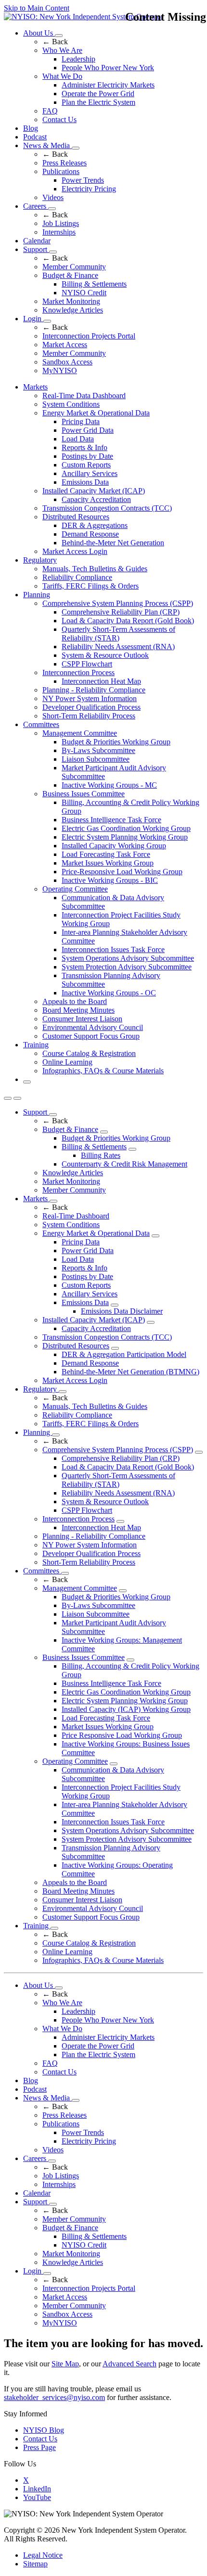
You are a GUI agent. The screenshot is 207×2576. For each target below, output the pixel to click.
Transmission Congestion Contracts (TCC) (107, 508)
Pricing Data (81, 421)
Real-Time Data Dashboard (84, 396)
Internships (59, 232)
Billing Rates (101, 1155)
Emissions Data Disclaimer (122, 1311)
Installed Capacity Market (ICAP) (94, 491)
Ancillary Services (90, 473)
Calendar (37, 241)
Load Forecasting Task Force (106, 854)
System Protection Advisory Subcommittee (127, 967)
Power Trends (83, 180)
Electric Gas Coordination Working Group (126, 828)
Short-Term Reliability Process (89, 716)
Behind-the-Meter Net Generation (113, 543)
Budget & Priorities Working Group (116, 742)
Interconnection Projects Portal (89, 336)
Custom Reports (86, 465)
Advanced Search (129, 2364)
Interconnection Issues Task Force (113, 949)
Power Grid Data (88, 430)
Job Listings (61, 223)
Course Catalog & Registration (89, 1053)
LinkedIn (37, 2489)
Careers (36, 206)
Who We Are (62, 50)
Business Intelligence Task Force (111, 820)
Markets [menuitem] (35, 387)
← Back (55, 42)
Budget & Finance (70, 275)
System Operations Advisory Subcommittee (128, 958)
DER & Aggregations (95, 525)
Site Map (65, 2364)
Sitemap (35, 2564)
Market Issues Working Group (108, 863)
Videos (53, 197)
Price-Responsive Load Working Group (122, 872)
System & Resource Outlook (105, 655)
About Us (39, 33)
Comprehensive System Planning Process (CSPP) (118, 603)
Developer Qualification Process (91, 707)
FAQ (50, 111)
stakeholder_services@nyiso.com (54, 2397)
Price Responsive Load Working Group (122, 1735)
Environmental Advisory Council (93, 1027)
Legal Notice (43, 2555)
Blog (31, 128)
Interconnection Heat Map (101, 681)
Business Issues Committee (84, 794)
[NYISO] (84, 17)
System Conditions (71, 404)
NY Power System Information (90, 698)
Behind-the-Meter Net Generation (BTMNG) (130, 1372)
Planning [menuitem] (37, 595)
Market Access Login (75, 551)
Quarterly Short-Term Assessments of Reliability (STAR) (118, 634)
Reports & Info (84, 447)
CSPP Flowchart (87, 664)
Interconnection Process (78, 672)
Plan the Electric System (98, 102)
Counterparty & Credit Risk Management (124, 1164)
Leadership (78, 59)
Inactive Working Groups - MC (109, 785)
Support (36, 249)
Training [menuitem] (36, 1045)
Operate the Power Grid (98, 94)
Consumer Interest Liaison (82, 1019)
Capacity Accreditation (96, 499)
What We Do (62, 76)
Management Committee (80, 733)
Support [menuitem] (36, 1112)
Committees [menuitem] (41, 724)
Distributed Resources (76, 517)
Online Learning (67, 1062)
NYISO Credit (84, 293)
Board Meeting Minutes (78, 1010)
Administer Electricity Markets (108, 85)
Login (33, 319)
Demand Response (90, 534)
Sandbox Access (67, 362)
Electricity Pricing (89, 189)
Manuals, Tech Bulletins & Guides (95, 569)
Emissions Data (85, 482)
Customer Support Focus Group (91, 1036)
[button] (27, 1082)
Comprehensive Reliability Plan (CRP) (121, 612)
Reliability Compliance (77, 577)
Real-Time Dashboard (76, 1216)
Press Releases (65, 163)
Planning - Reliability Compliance (94, 690)
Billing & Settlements (94, 284)
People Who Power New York (108, 68)
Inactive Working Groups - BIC (110, 880)
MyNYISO (60, 371)
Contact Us (59, 119)
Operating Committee (75, 889)
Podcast (35, 137)
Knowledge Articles (73, 310)
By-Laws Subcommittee (98, 750)
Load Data (78, 439)
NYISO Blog (44, 2430)
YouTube (37, 2497)
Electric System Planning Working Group (125, 837)
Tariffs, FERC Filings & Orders (91, 586)
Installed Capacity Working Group (114, 846)
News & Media (47, 145)
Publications (61, 171)
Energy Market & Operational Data (96, 413)
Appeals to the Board (75, 1001)
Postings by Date (87, 456)
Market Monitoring (71, 301)
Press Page (39, 2447)
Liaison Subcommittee (96, 759)
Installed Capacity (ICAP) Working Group (126, 1709)
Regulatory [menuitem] (40, 560)
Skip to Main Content (37, 8)
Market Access (65, 345)
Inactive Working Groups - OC (109, 993)
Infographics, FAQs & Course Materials (103, 1071)
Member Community (74, 267)
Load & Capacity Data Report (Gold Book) (128, 621)
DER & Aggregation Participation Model (124, 1354)
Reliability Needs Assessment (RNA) (118, 647)
